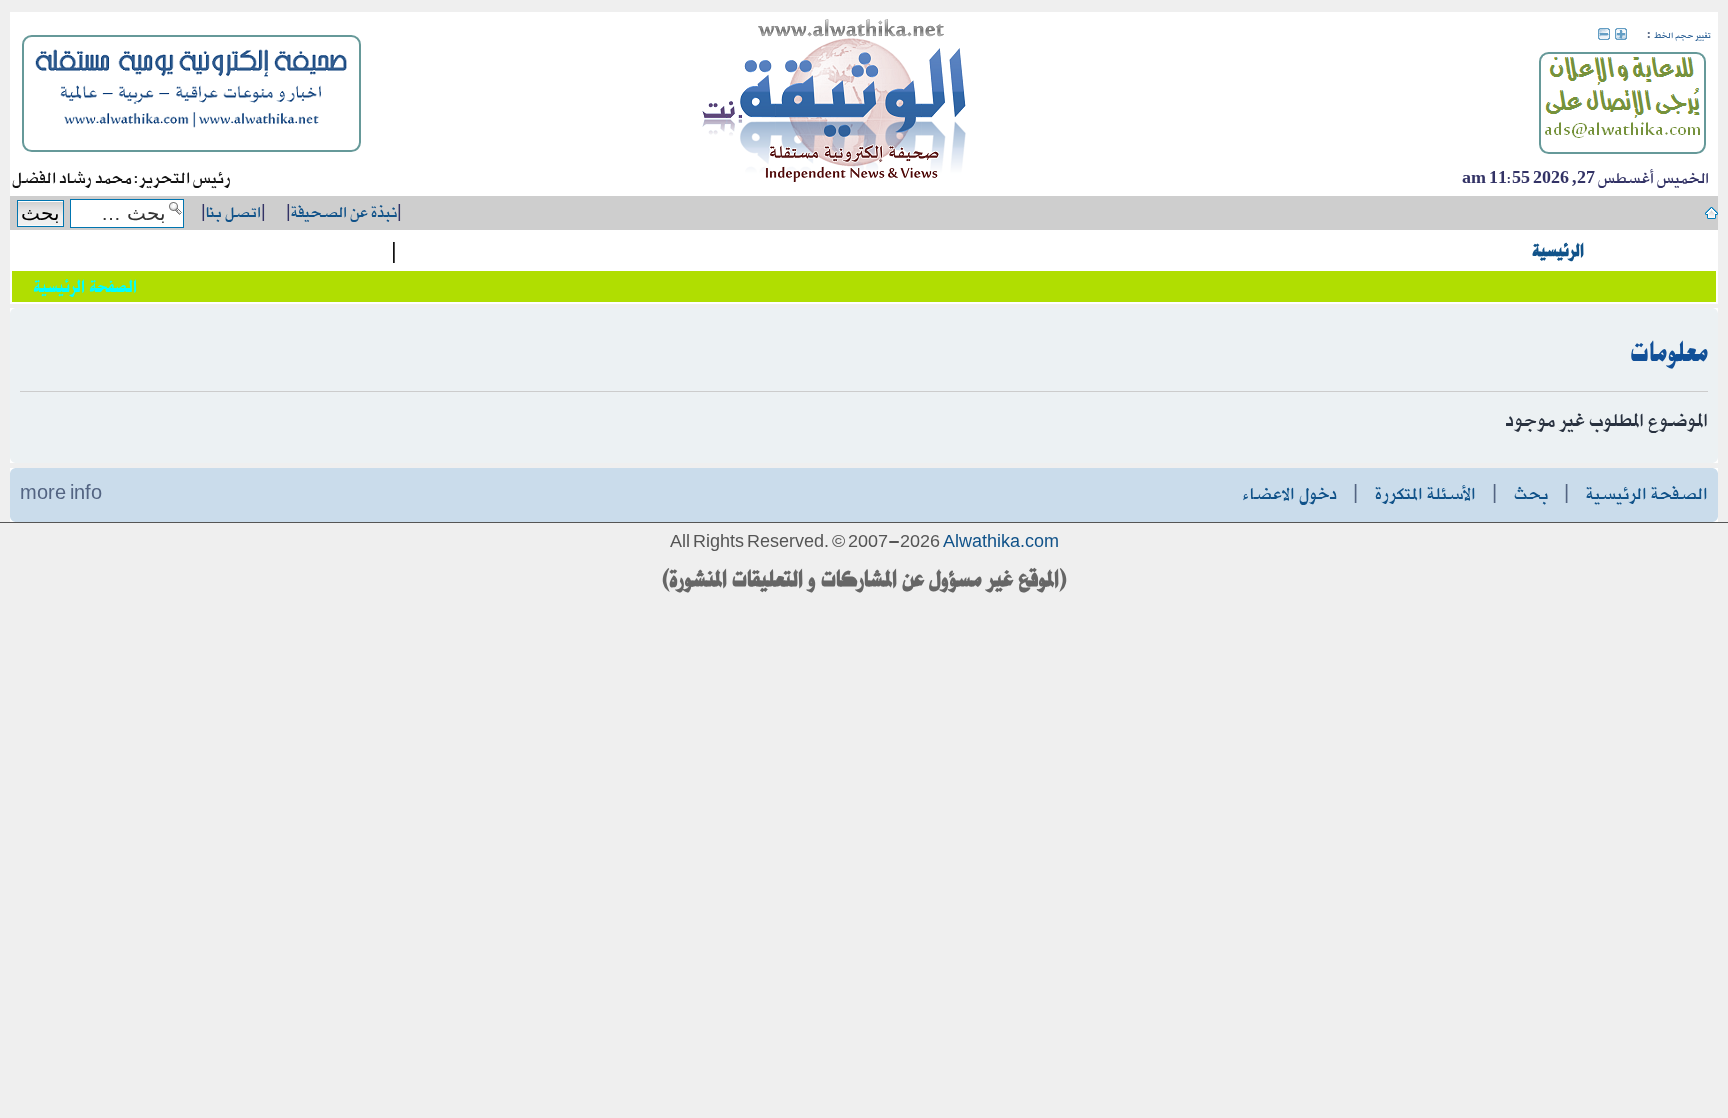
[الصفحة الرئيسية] (835, 104)
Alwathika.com (1001, 543)
